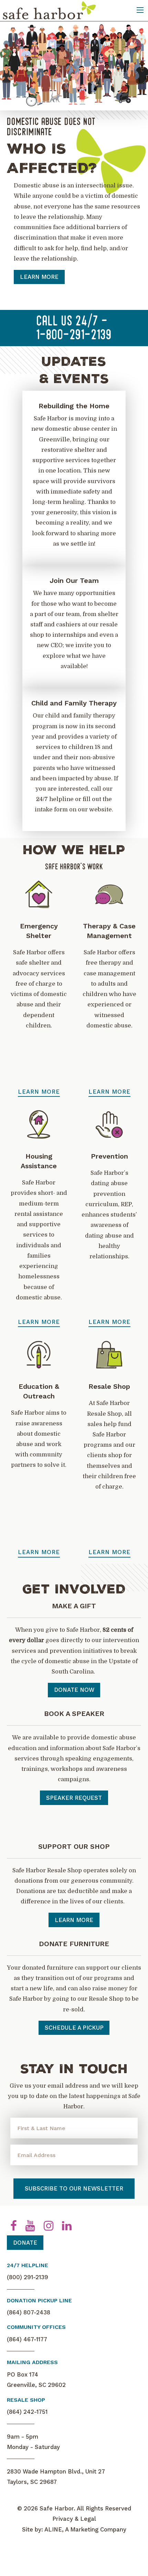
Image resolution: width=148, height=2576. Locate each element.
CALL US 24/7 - (74, 329)
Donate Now (74, 1690)
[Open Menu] (140, 10)
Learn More (35, 245)
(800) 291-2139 (28, 2277)
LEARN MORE (74, 1920)
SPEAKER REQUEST (74, 1798)
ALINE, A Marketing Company (85, 2529)
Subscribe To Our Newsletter (74, 2188)
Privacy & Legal (74, 2519)
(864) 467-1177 (27, 2339)
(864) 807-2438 (29, 2312)
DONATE (25, 2243)
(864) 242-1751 (27, 2412)
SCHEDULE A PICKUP (74, 2028)
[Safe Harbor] (49, 10)
